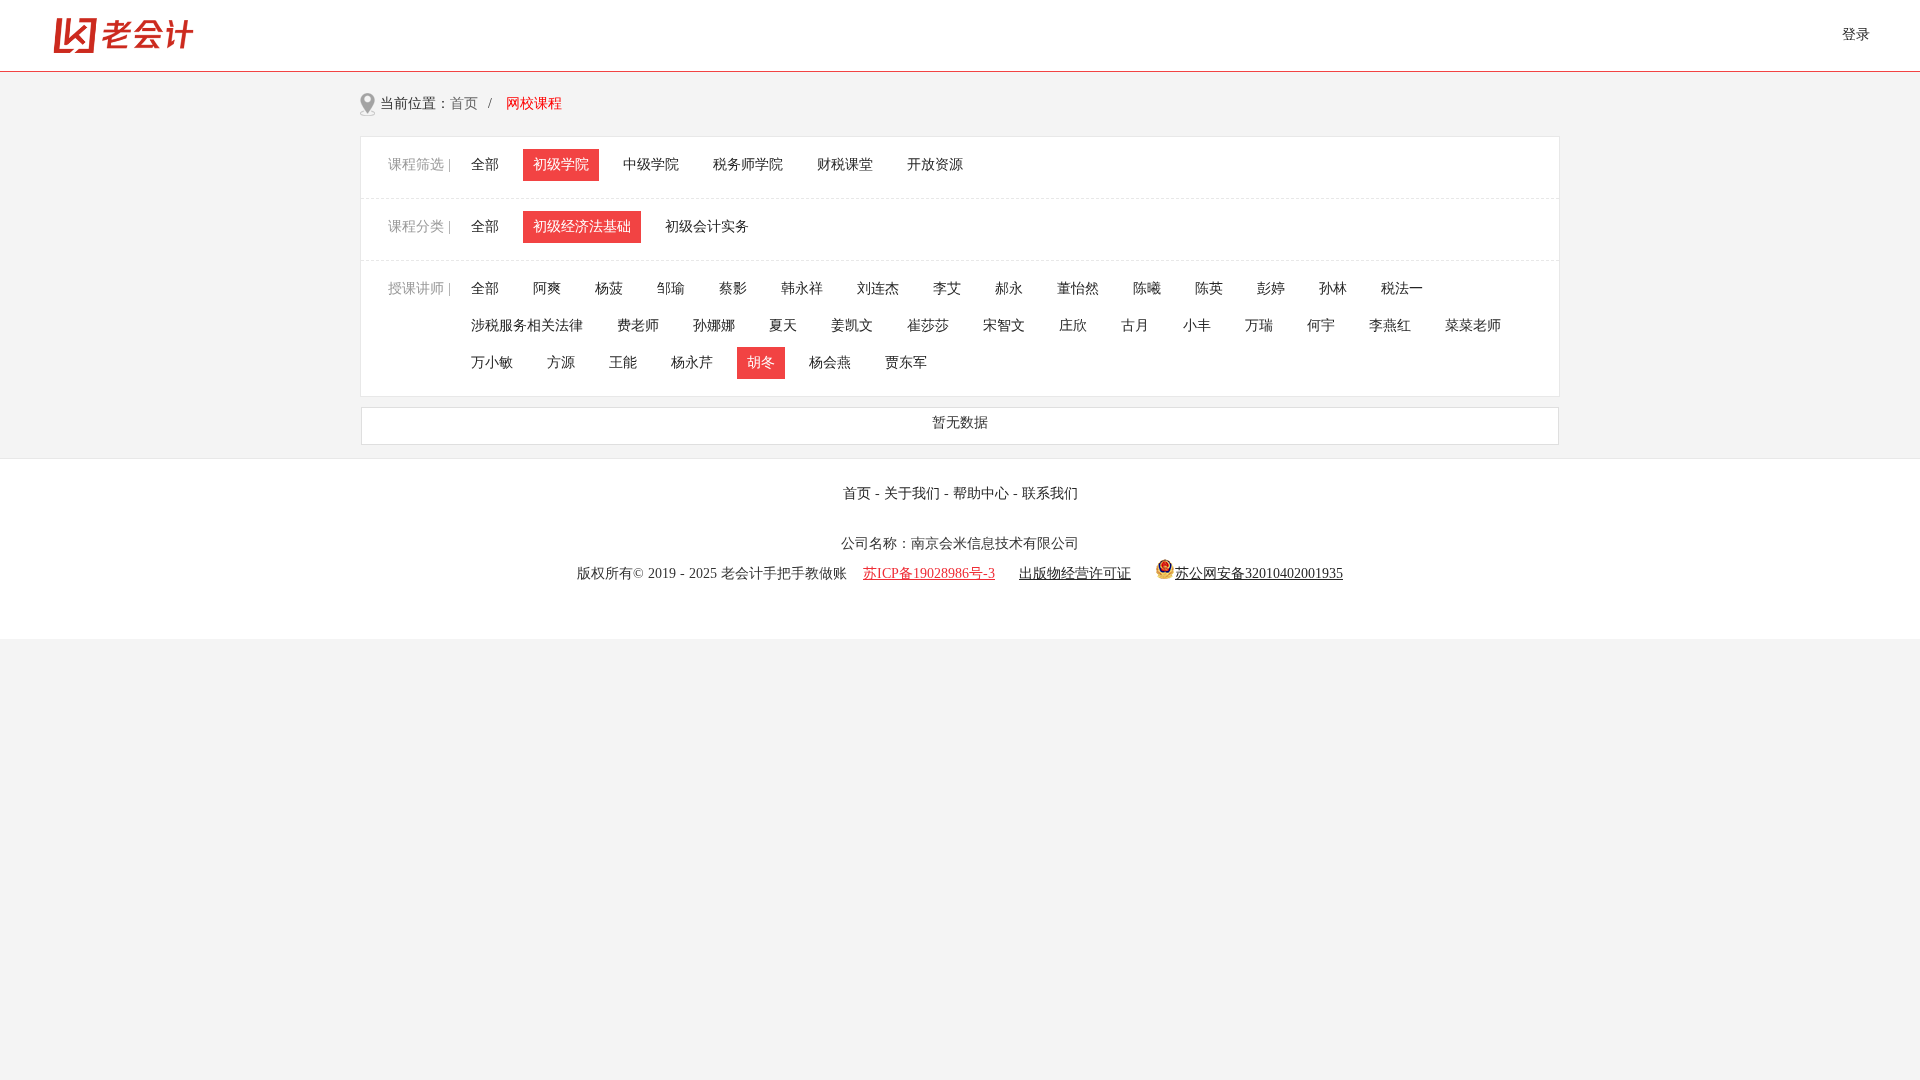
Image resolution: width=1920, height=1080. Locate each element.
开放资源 (935, 164)
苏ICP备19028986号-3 (929, 573)
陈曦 (1147, 288)
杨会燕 (830, 362)
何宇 (1321, 325)
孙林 (1333, 288)
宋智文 (1004, 325)
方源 (561, 362)
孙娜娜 (714, 325)
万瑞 (1259, 325)
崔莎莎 (928, 325)
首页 (464, 103)
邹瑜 (671, 288)
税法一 (1402, 288)
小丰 (1197, 325)
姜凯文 (852, 325)
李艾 (947, 288)
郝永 (1009, 288)
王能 (623, 362)
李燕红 (1390, 325)
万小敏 (492, 362)
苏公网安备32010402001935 (1259, 573)
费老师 (638, 325)
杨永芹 (692, 362)
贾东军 (906, 362)
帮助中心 (981, 493)
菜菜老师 (1473, 325)
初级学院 (561, 164)
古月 (1135, 325)
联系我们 (1050, 493)
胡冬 (761, 362)
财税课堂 (845, 164)
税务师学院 (748, 164)
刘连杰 (878, 288)
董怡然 (1078, 288)
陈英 (1209, 288)
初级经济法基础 (582, 226)
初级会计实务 (707, 226)
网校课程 (534, 103)
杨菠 (609, 288)
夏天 (783, 325)
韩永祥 (802, 288)
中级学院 (651, 164)
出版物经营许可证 (1075, 573)
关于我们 (912, 493)
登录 (1856, 34)
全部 (485, 164)
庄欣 (1073, 325)
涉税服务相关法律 (527, 325)
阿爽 (547, 288)
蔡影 (733, 288)
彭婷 (1271, 288)
